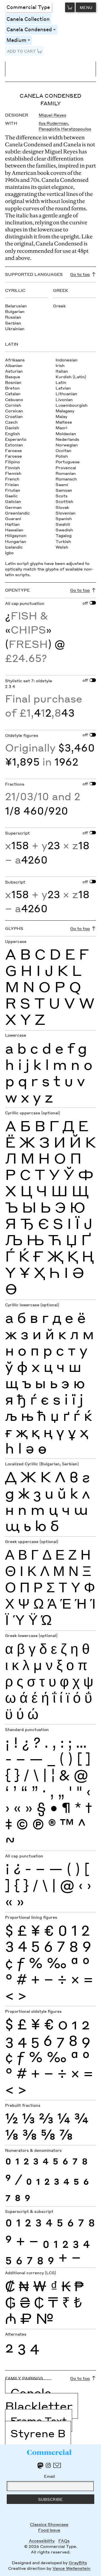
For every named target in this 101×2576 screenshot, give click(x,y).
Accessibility (42, 2541)
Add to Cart (21, 51)
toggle (55, 29)
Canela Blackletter (39, 2399)
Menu (86, 7)
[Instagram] (48, 2465)
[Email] (57, 2465)
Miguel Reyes (52, 115)
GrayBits (78, 2562)
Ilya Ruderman (53, 123)
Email (50, 2476)
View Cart (70, 7)
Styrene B (38, 2433)
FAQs (64, 2541)
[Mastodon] (40, 2466)
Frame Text (39, 2420)
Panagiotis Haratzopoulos (65, 129)
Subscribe (50, 2499)
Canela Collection (28, 19)
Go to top (80, 274)
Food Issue (49, 2530)
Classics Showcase (49, 2524)
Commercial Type (28, 7)
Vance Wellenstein (71, 2568)
